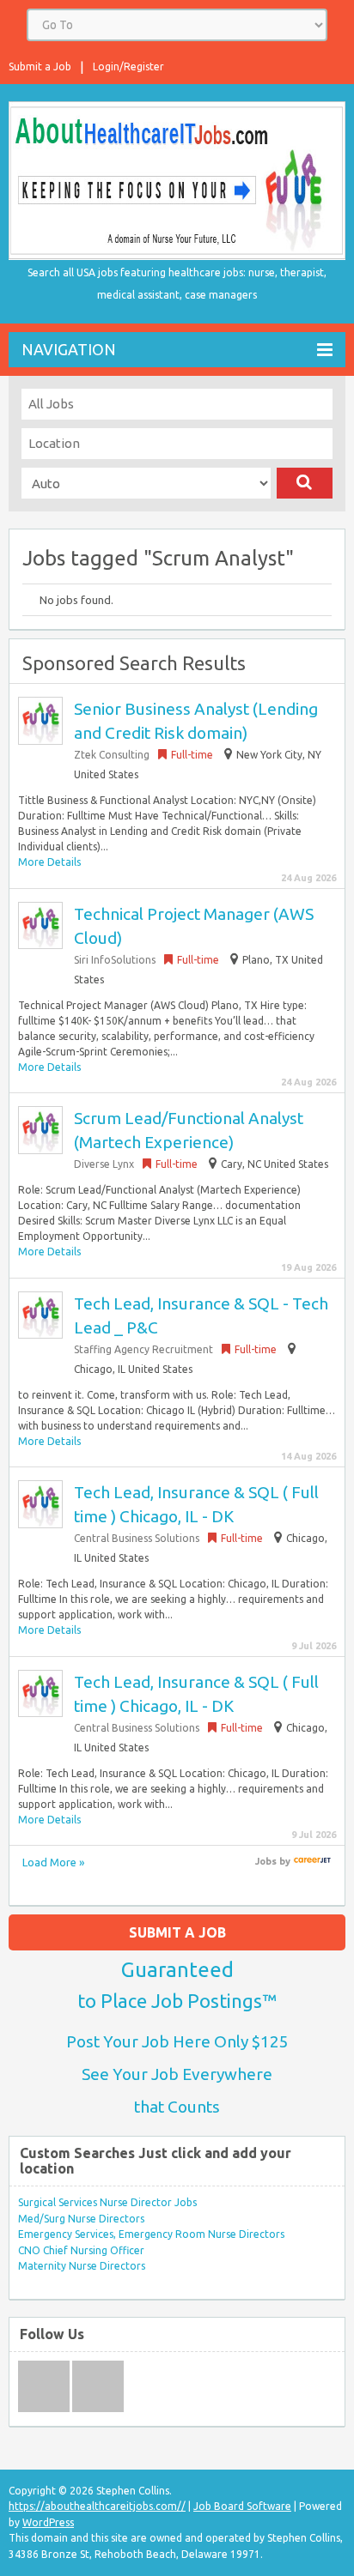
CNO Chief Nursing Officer (81, 2250)
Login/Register (128, 67)
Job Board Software (242, 2506)
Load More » (53, 1862)
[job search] (312, 1861)
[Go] (305, 483)
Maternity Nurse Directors (82, 2266)
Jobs (266, 1861)
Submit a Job (40, 67)
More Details (49, 862)
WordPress (48, 2522)
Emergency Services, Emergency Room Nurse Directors (151, 2234)
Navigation (69, 349)
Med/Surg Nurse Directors (81, 2219)
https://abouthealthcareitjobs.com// (97, 2506)
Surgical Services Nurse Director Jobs (107, 2202)
